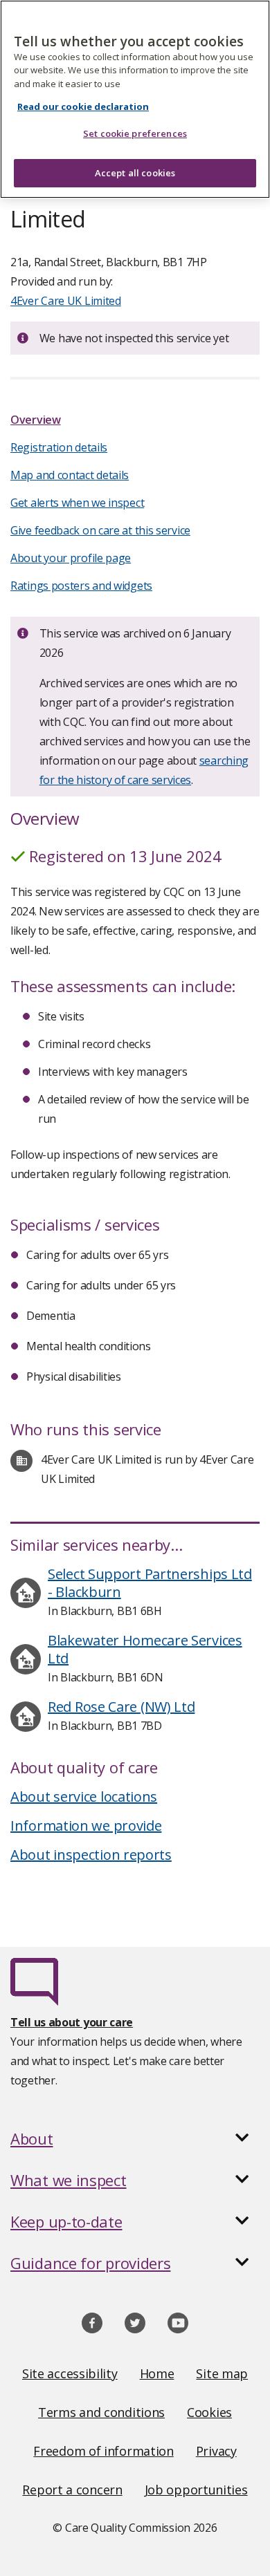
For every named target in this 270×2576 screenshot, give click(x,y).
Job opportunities (196, 2490)
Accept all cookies (135, 173)
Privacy (216, 2451)
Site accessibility (70, 2373)
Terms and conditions (101, 2412)
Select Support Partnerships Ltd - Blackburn (150, 1583)
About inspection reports (91, 1855)
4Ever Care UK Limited (66, 301)
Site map (222, 2373)
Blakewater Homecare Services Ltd (145, 1649)
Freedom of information (103, 2451)
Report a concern (72, 2490)
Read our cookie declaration (83, 106)
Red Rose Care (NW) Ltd (121, 1707)
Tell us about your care (72, 2022)
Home (157, 2373)
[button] (135, 2138)
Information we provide (86, 1826)
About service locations (84, 1796)
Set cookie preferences (135, 133)
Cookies (209, 2412)
